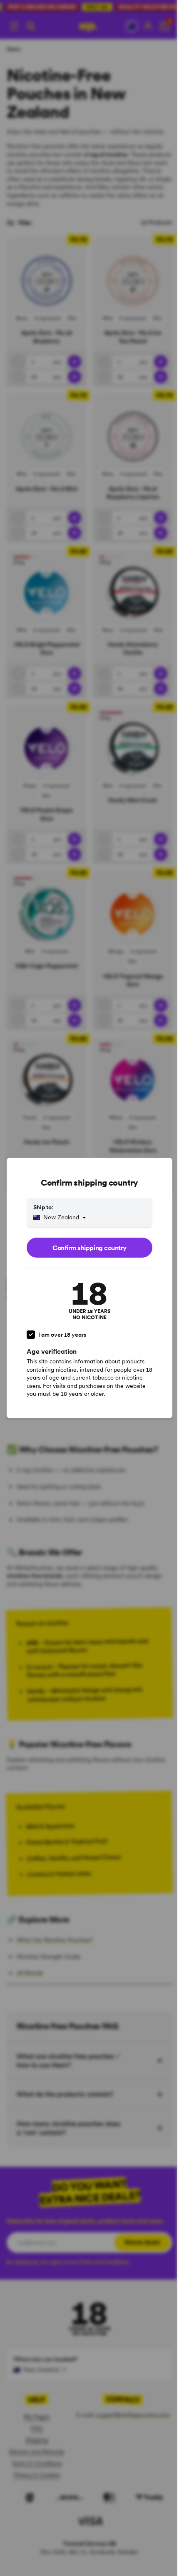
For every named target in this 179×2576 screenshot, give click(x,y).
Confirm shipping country (89, 1248)
